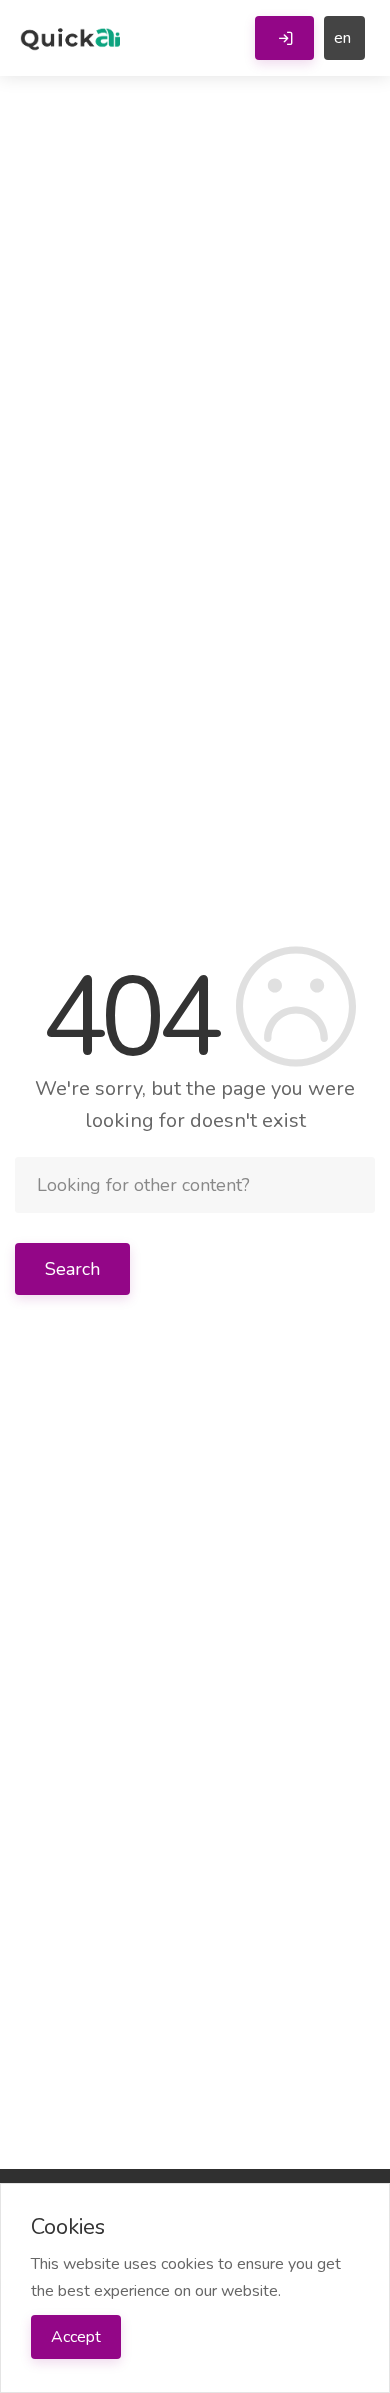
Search (72, 1269)
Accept (76, 2337)
